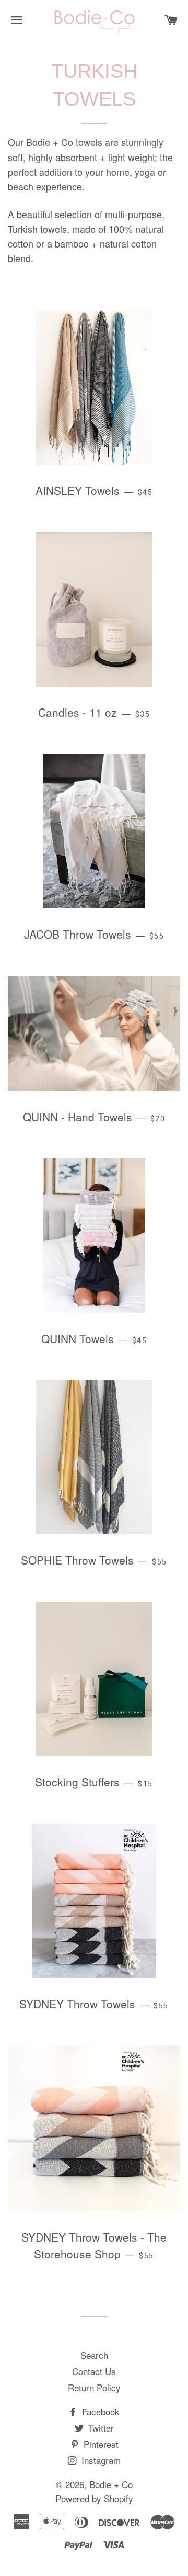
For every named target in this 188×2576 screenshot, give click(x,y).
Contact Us (94, 2371)
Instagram (100, 2460)
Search (94, 2355)
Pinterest (100, 2444)
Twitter (100, 2428)
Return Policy (94, 2387)
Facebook (99, 2411)
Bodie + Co (111, 2484)
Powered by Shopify (94, 2498)
